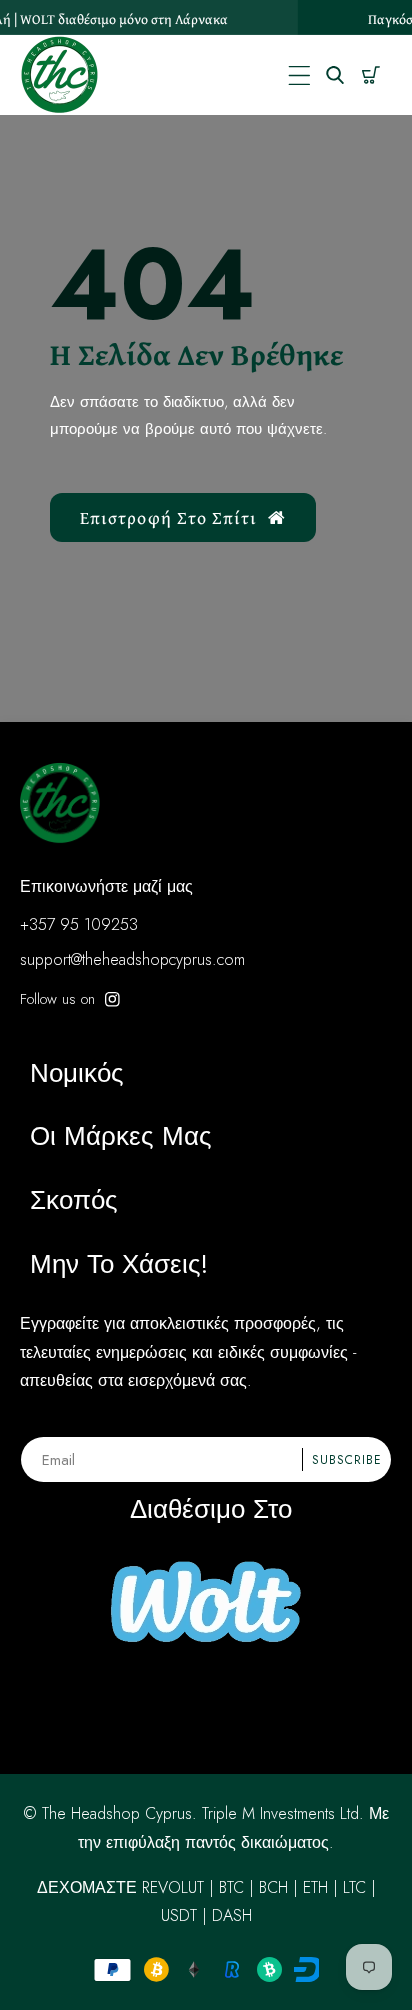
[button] (299, 75)
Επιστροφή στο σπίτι (169, 517)
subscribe (347, 1460)
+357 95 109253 (79, 924)
